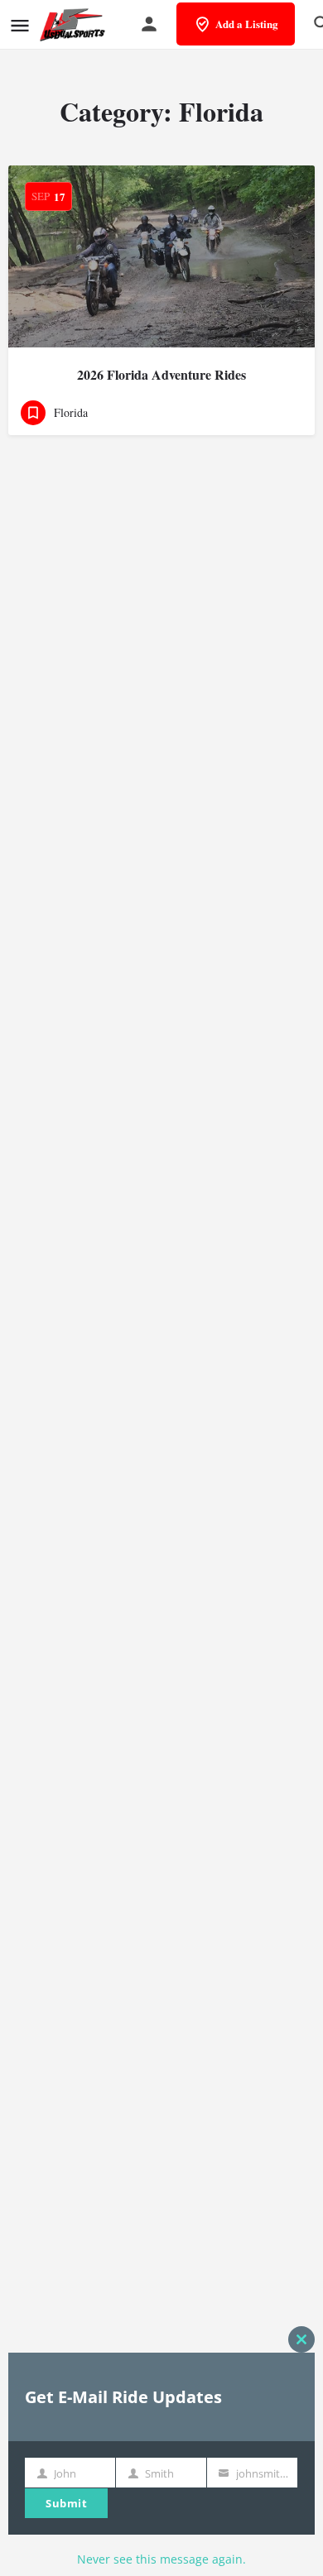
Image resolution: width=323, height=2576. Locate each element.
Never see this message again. (161, 2559)
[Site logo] (75, 25)
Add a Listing (247, 24)
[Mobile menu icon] (20, 25)
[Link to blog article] (161, 256)
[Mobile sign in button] (149, 24)
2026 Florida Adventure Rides (161, 374)
